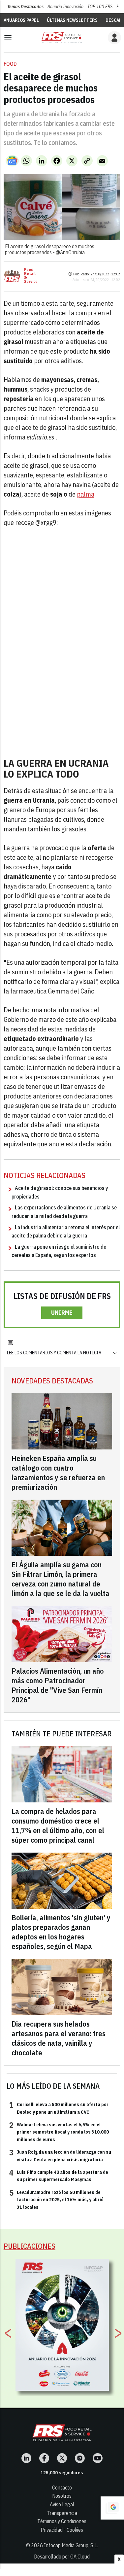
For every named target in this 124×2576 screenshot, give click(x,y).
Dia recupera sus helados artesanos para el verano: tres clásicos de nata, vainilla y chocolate (59, 2038)
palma (86, 494)
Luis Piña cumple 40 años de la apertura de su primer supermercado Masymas (59, 2176)
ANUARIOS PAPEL (21, 20)
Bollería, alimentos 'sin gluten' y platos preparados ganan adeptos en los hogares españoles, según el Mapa (61, 1932)
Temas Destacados (25, 7)
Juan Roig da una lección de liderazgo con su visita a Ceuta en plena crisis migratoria (60, 2155)
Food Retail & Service (31, 276)
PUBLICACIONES (30, 2246)
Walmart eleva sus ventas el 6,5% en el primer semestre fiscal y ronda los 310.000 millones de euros (59, 2132)
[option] (62, 2325)
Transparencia (62, 2513)
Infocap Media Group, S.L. (71, 2545)
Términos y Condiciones (62, 2521)
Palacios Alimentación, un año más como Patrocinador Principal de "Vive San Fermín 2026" (58, 1685)
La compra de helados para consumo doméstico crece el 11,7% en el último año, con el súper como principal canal (58, 1826)
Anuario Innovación (65, 7)
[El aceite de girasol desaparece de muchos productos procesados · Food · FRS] (62, 37)
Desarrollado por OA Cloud (62, 2557)
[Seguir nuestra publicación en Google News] (12, 161)
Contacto (62, 2488)
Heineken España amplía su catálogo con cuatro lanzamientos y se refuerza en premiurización (58, 1473)
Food (10, 64)
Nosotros (62, 2496)
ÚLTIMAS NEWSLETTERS (72, 20)
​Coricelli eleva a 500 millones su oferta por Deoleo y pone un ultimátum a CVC (59, 2108)
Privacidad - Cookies (62, 2530)
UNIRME (62, 1313)
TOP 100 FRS (100, 7)
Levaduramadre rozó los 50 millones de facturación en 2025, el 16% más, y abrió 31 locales (56, 2199)
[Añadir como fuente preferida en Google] (112, 2508)
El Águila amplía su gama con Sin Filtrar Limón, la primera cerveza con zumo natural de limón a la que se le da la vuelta (61, 1579)
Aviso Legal (62, 2504)
